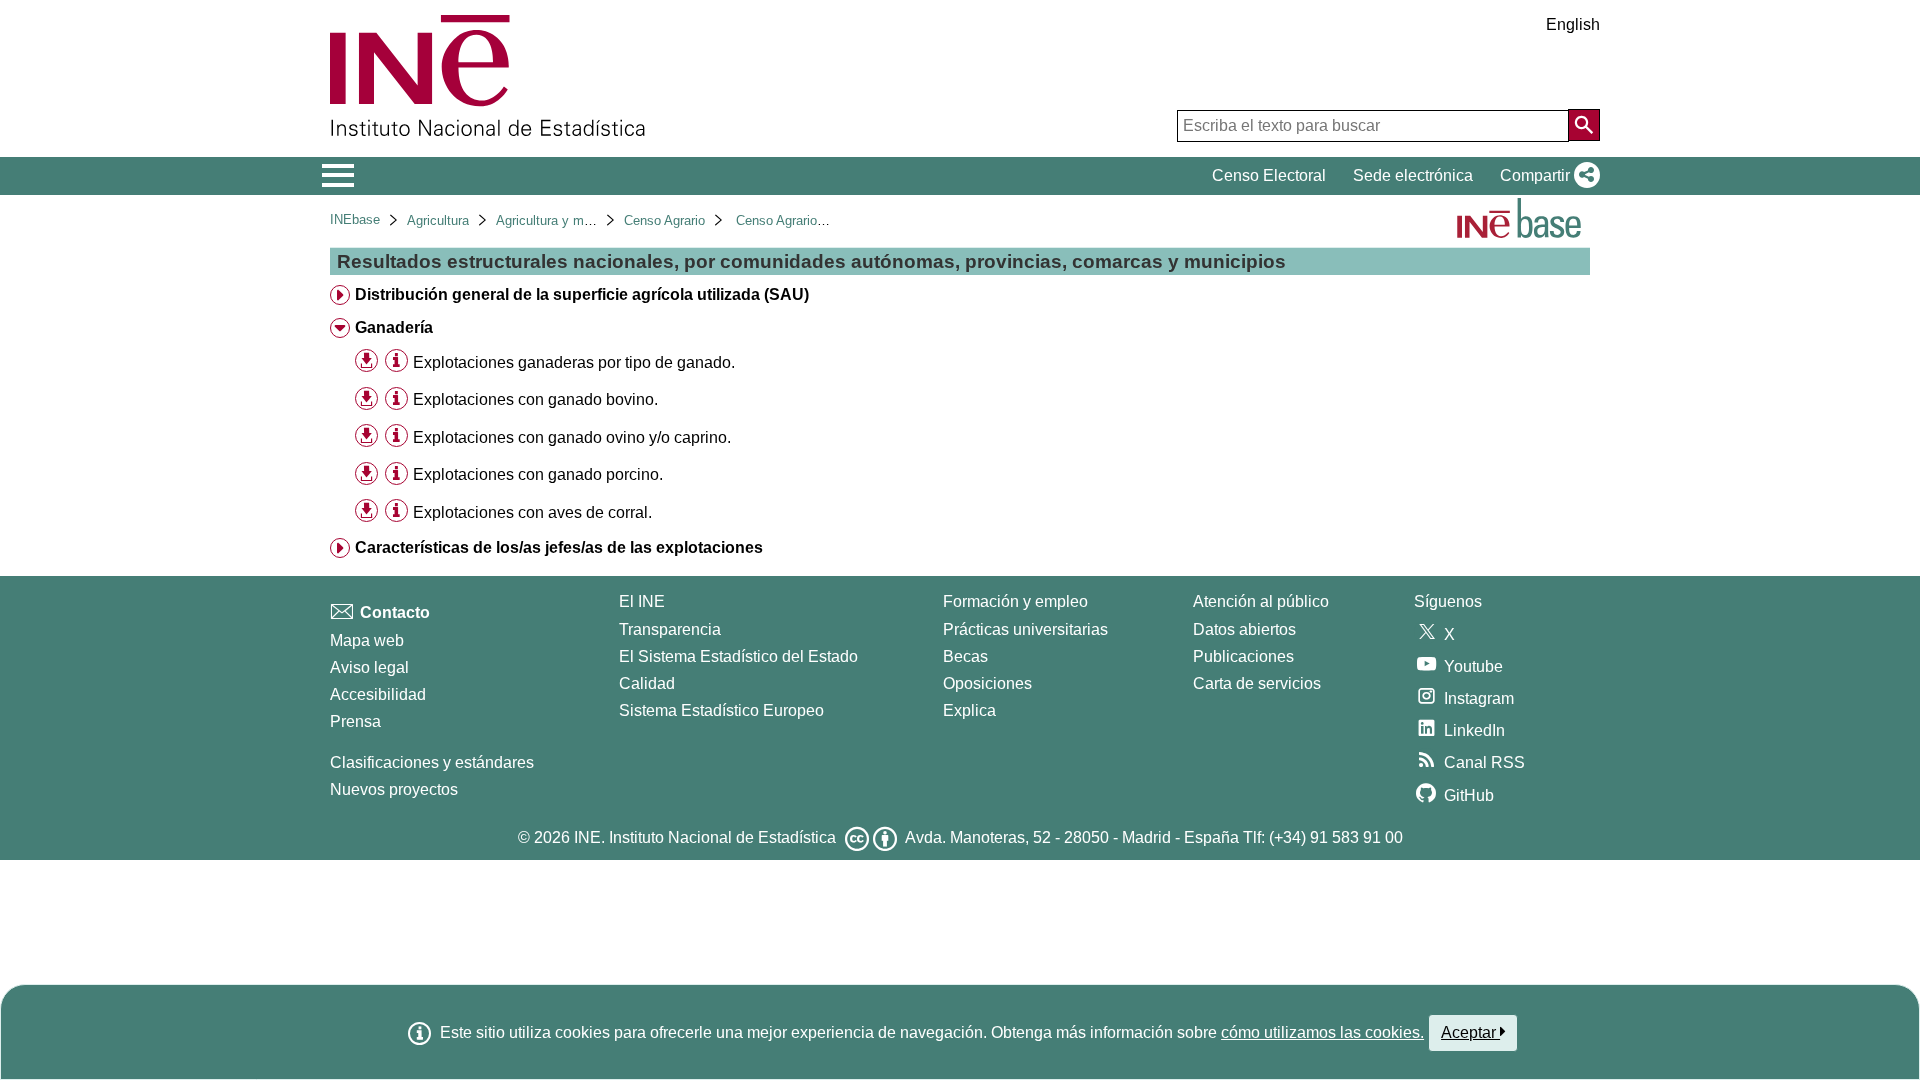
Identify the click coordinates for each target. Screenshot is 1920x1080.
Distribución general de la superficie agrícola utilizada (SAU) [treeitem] (582, 294)
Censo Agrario (664, 220)
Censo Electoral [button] (1269, 175)
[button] (1546, 176)
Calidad (647, 683)
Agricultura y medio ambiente (580, 220)
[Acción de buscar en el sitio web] (1584, 125)
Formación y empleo (1015, 601)
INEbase (355, 219)
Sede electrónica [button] (1413, 175)
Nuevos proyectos (394, 789)
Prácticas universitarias (1025, 629)
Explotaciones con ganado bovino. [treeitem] (535, 399)
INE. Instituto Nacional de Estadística (705, 837)
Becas (965, 656)
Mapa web (367, 640)
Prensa (355, 721)
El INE (642, 601)
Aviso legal (369, 667)
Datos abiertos (1244, 629)
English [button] (1573, 24)
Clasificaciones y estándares (432, 762)
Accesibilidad (378, 694)
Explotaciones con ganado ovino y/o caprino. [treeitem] (572, 437)
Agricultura (438, 220)
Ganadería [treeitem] (394, 327)
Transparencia (670, 629)
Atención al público (1261, 601)
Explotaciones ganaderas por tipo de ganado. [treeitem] (574, 362)
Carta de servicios (1257, 683)
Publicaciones (1243, 656)
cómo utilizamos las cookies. (1322, 1032)
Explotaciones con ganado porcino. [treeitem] (538, 474)
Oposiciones (987, 683)
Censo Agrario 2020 (792, 220)
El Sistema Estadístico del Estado (738, 656)
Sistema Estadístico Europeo (721, 710)
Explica (969, 710)
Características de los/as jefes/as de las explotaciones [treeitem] (559, 547)
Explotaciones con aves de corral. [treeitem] (532, 512)
